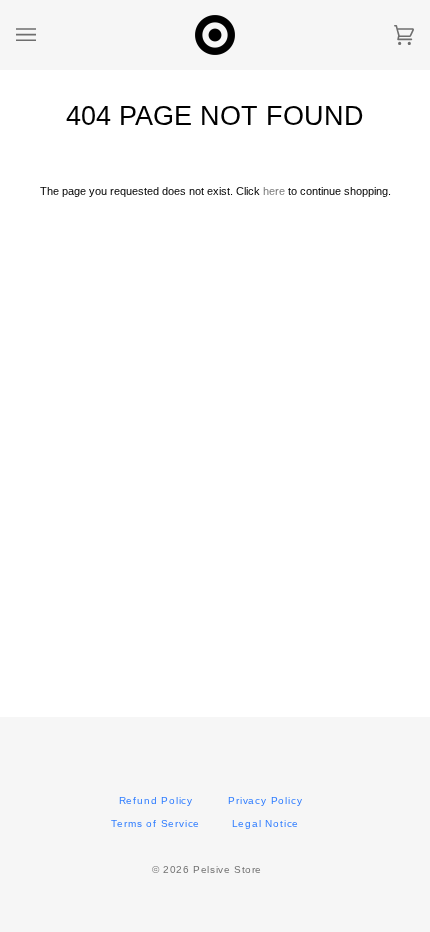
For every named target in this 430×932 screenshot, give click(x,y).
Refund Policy (156, 800)
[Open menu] (46, 35)
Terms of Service (155, 823)
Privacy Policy (265, 800)
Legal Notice (266, 823)
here (274, 191)
